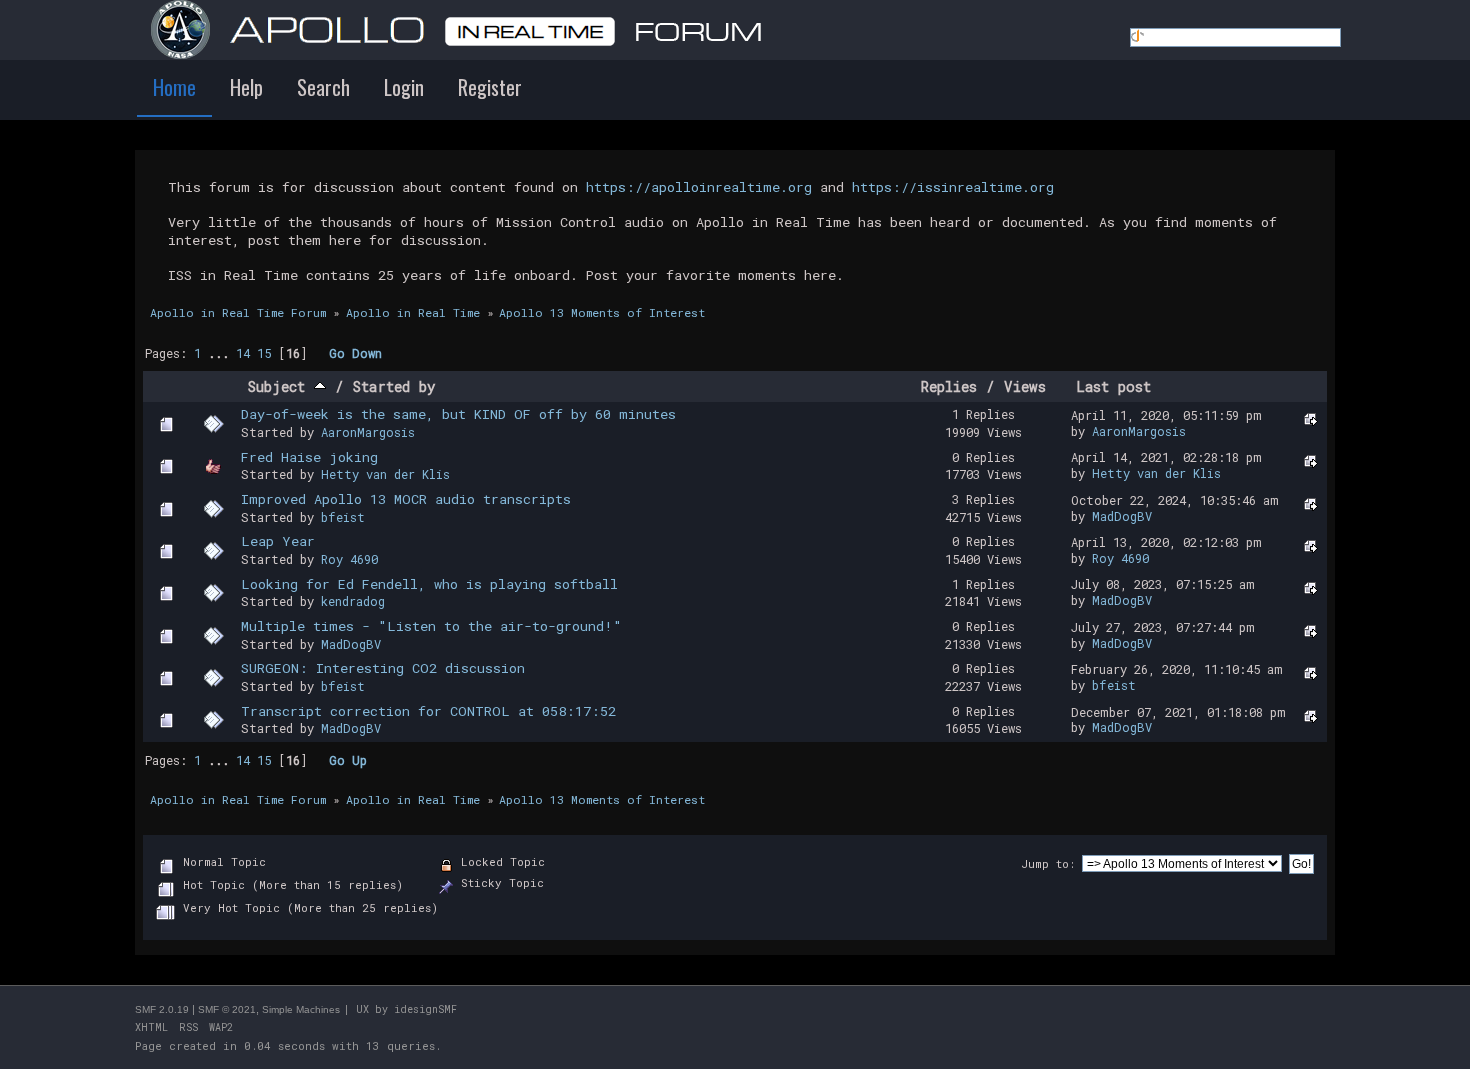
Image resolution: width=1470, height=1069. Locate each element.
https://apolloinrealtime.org (699, 187)
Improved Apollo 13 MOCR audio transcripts (406, 499)
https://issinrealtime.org (953, 187)
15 (264, 353)
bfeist (343, 517)
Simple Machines (301, 1009)
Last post (1113, 386)
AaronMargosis (368, 432)
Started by (394, 386)
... (222, 353)
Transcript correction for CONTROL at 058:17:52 (428, 711)
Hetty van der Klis (385, 474)
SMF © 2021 (227, 1009)
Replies (949, 386)
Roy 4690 (349, 559)
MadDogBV (1122, 516)
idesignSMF (425, 1009)
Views (1025, 386)
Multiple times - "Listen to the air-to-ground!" (431, 626)
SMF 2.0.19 (162, 1009)
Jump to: (1048, 863)
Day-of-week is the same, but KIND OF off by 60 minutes (458, 414)
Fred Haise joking (309, 457)
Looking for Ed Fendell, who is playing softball (429, 584)
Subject (281, 386)
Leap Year (278, 541)
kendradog (353, 601)
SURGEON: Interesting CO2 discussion (383, 668)
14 (243, 353)
